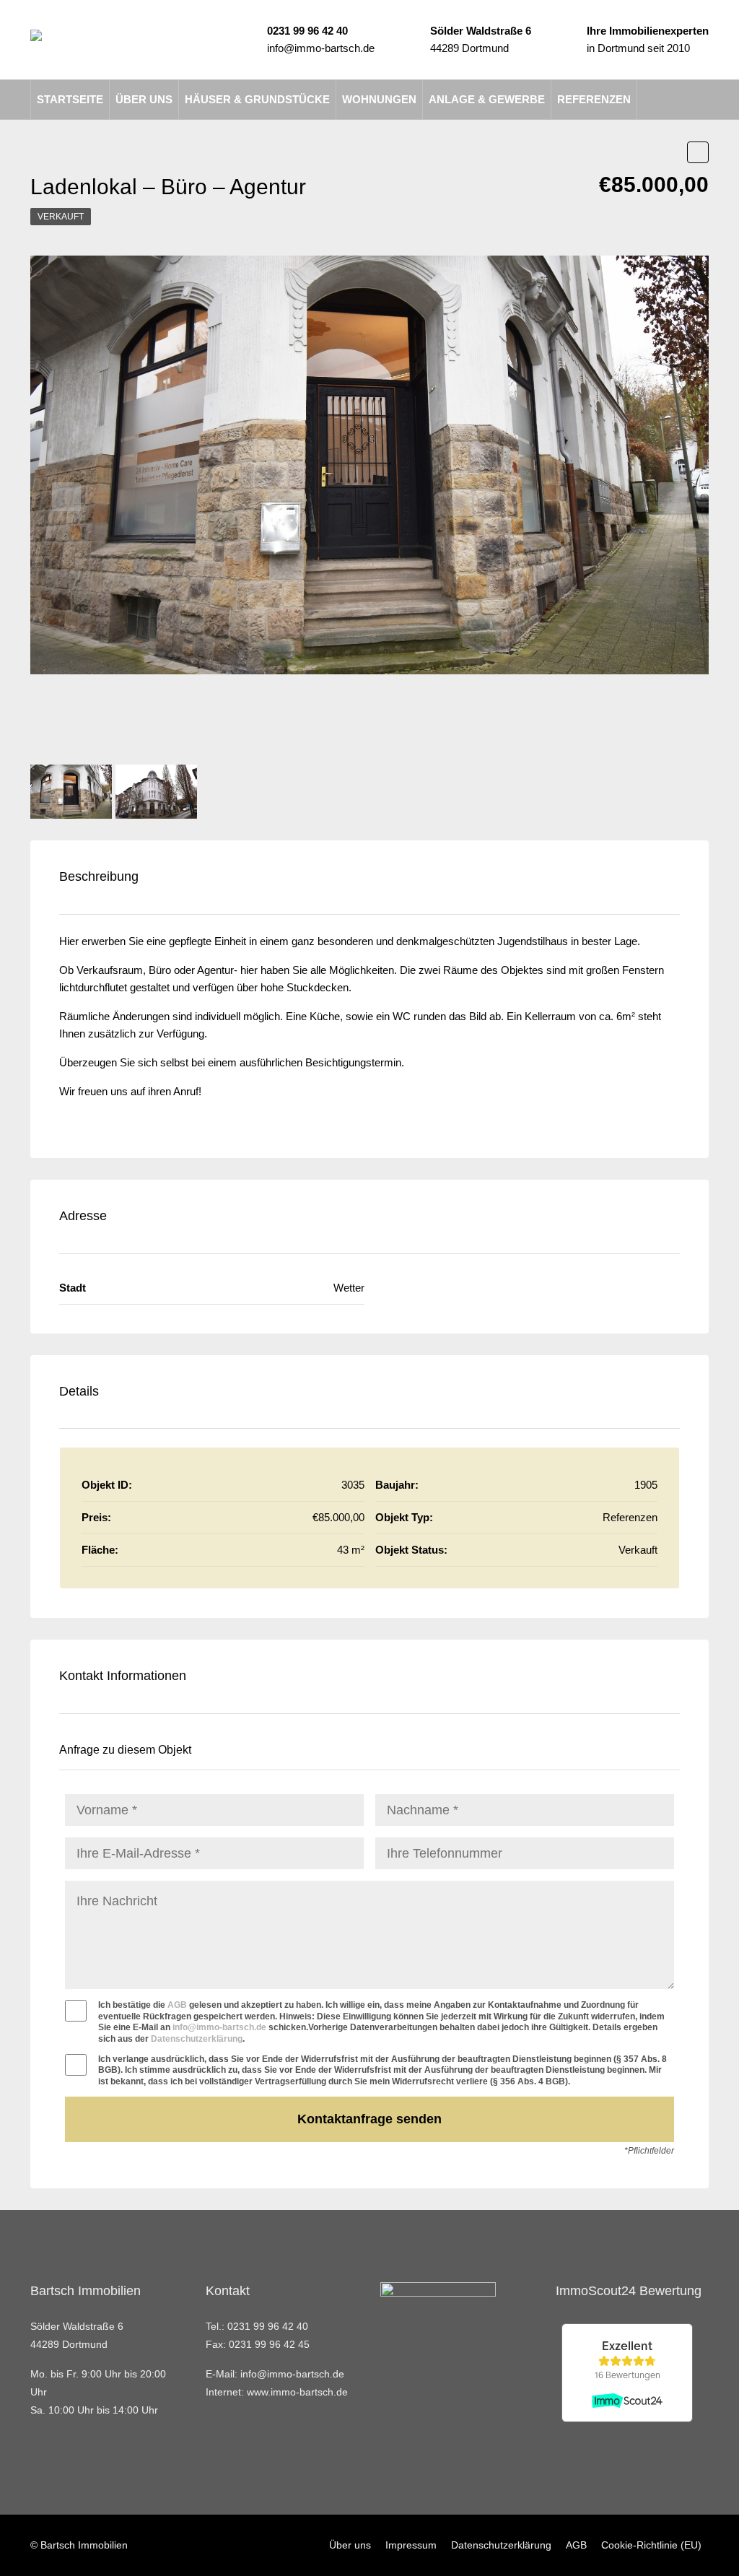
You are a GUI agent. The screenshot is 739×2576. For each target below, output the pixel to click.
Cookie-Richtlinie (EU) (651, 2545)
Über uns (144, 99)
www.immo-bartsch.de (297, 2392)
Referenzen (594, 99)
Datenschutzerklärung (197, 2039)
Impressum (411, 2545)
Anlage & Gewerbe (487, 99)
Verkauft (61, 217)
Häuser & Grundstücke (257, 99)
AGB (177, 2005)
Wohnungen (379, 99)
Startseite (70, 99)
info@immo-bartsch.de (321, 48)
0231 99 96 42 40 (307, 31)
